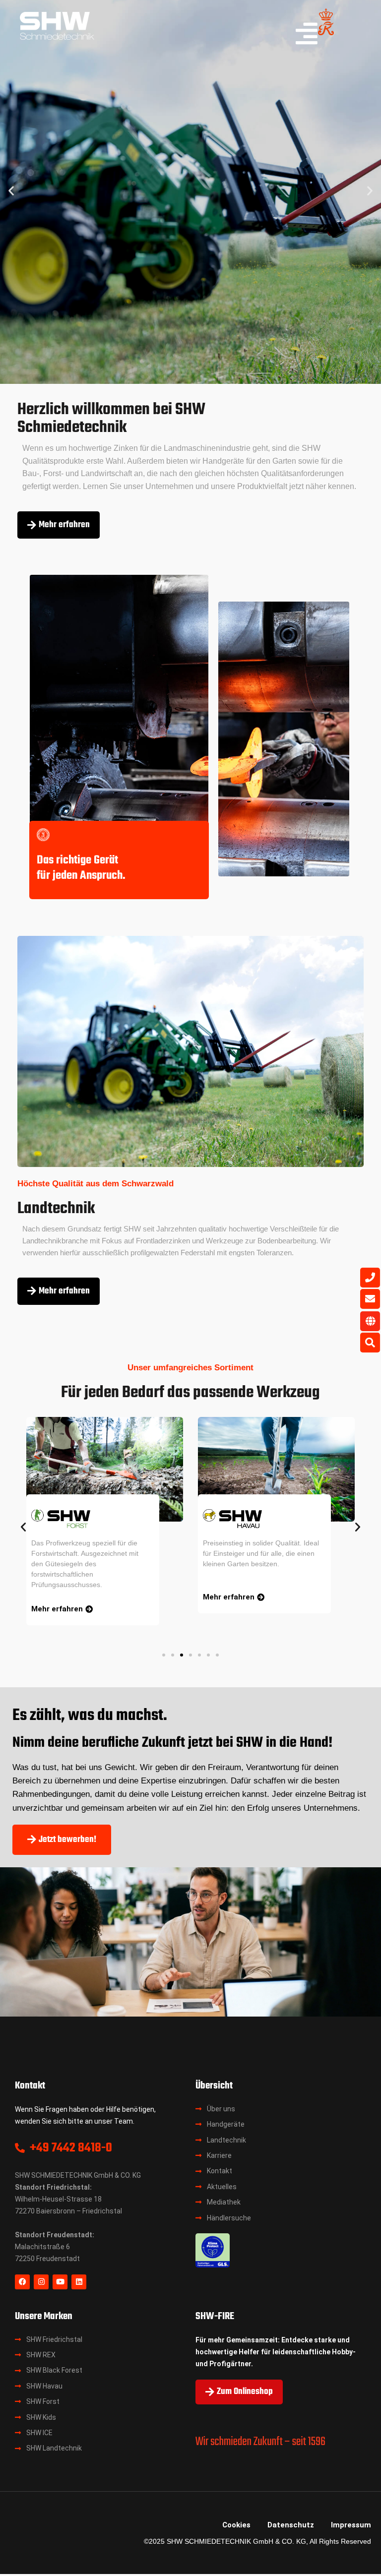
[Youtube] (60, 2282)
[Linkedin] (79, 2282)
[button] (11, 191)
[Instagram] (41, 2282)
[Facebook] (22, 2282)
